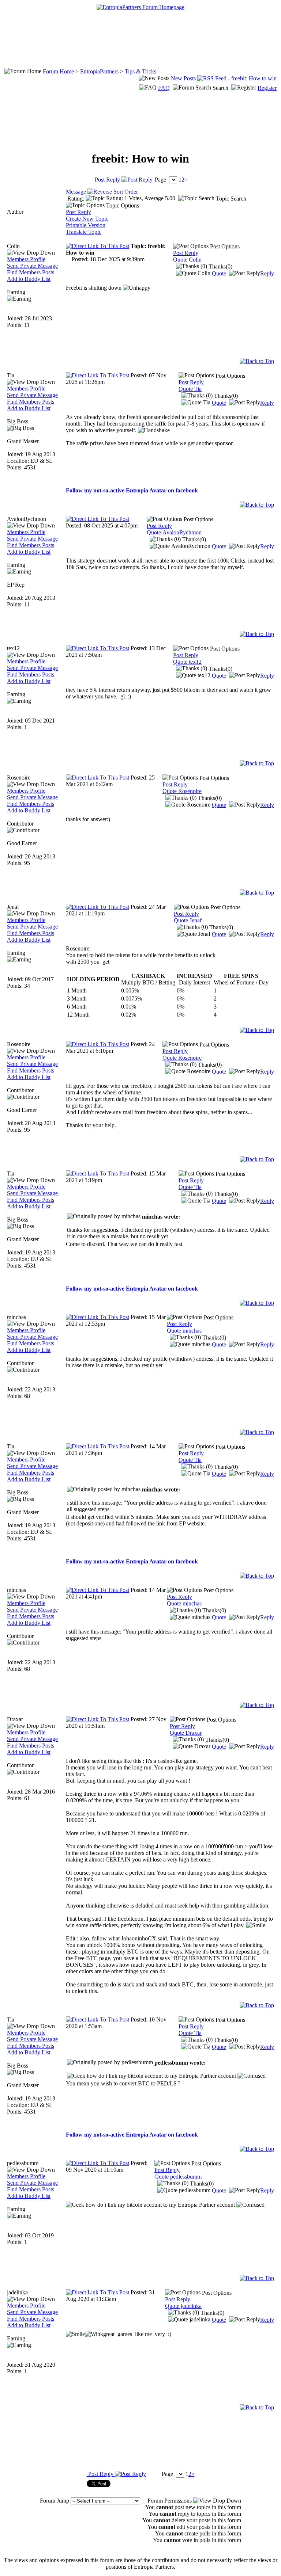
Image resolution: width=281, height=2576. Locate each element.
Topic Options (122, 205)
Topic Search (230, 199)
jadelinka (17, 2292)
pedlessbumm (23, 2163)
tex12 (13, 648)
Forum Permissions (170, 2501)
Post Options (224, 246)
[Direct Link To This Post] (98, 246)
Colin (13, 246)
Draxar (15, 1719)
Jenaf (13, 907)
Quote (219, 273)
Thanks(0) (220, 266)
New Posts (183, 78)
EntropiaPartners (99, 71)
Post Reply (107, 180)
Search (220, 88)
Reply (267, 273)
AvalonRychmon (27, 519)
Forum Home (58, 71)
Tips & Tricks (140, 71)
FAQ (164, 88)
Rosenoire (19, 778)
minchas (16, 1317)
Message (76, 192)
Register (267, 88)
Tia (11, 375)
